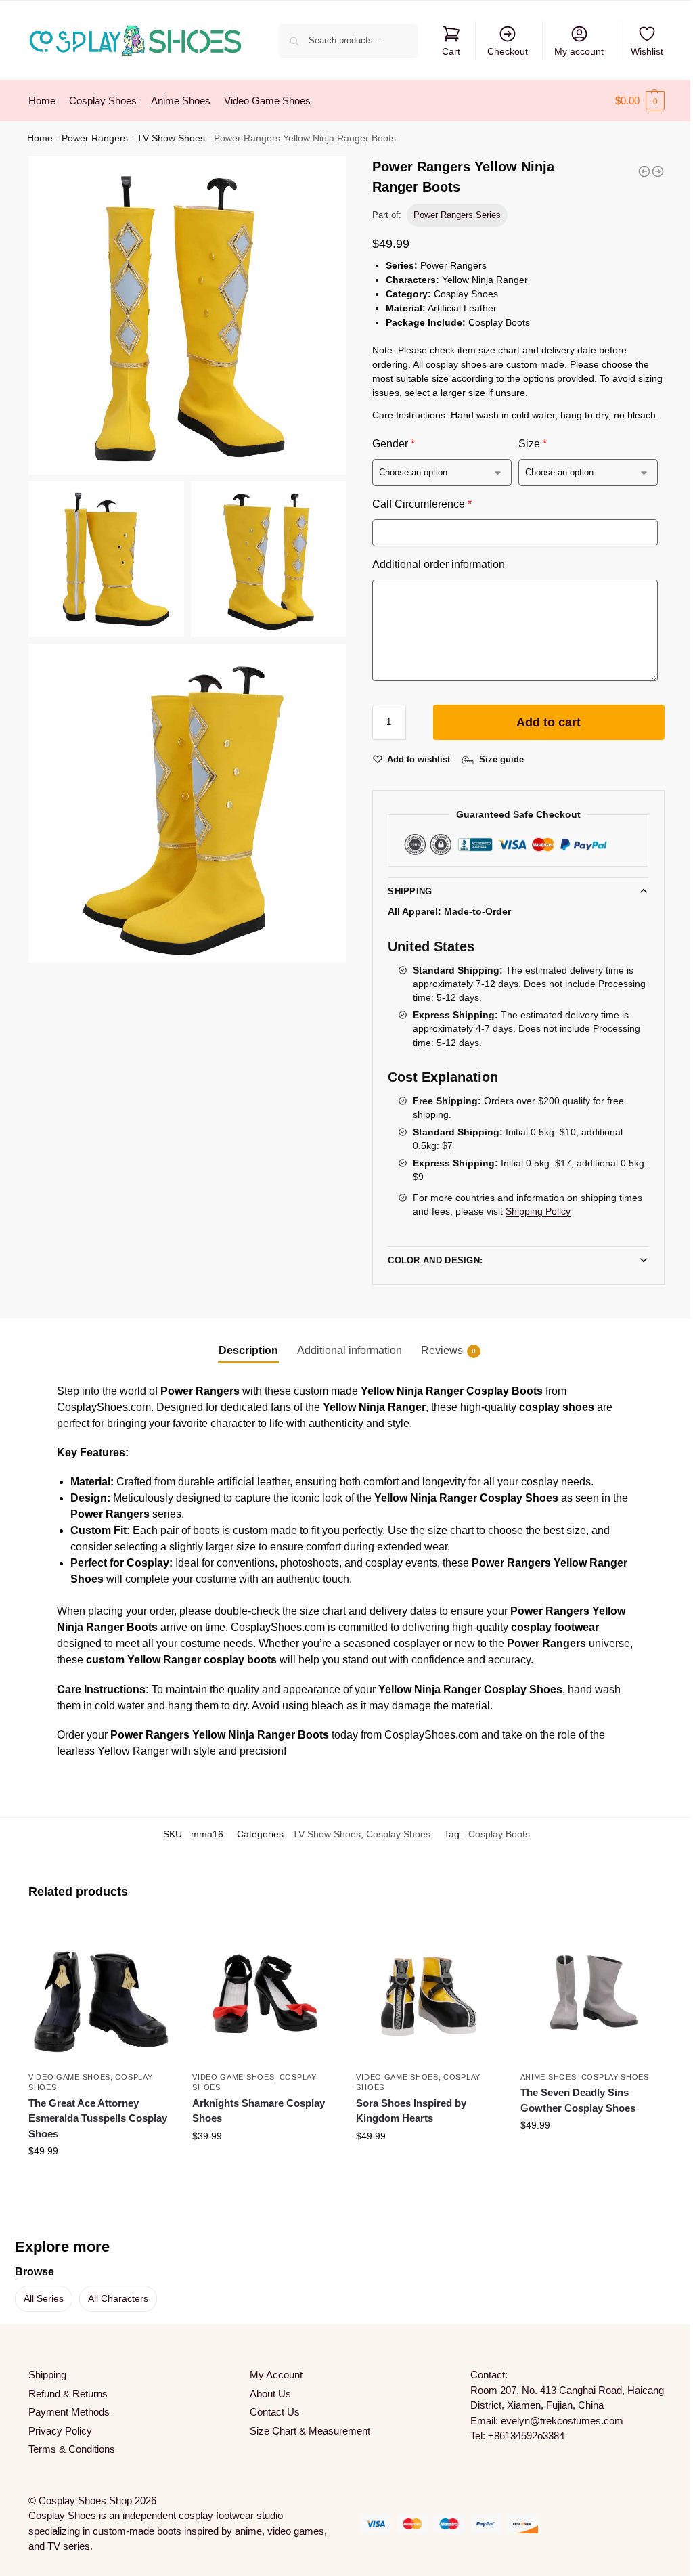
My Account (273, 2373)
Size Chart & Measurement (307, 2428)
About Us (267, 2391)
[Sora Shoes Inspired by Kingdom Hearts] (422, 1991)
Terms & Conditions (72, 2447)
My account (579, 51)
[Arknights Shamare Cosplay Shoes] (260, 1991)
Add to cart (549, 722)
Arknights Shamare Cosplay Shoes (256, 2108)
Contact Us (271, 2410)
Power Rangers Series (457, 215)
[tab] (243, 1351)
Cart (451, 51)
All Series (44, 2296)
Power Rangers (95, 138)
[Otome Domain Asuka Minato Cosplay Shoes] (658, 171)
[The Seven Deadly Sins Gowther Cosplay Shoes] (583, 1991)
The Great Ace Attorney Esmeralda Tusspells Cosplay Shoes (98, 2116)
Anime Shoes (540, 2074)
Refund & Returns (68, 2391)
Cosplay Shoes (388, 1834)
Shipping (410, 891)
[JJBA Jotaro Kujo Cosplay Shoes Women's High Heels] (644, 171)
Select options (99, 2177)
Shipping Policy (538, 1211)
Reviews (443, 1350)
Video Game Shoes (69, 2074)
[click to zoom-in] (187, 315)
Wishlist (647, 51)
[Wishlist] (149, 1940)
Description (243, 1350)
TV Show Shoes (171, 138)
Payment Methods (69, 2410)
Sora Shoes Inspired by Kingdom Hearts (406, 2108)
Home (40, 138)
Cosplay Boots (489, 1834)
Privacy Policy (60, 2428)
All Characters (118, 2296)
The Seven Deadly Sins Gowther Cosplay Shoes (570, 2097)
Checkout (508, 51)
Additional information (344, 1350)
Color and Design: (430, 1260)
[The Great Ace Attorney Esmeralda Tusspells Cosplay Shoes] (99, 1991)
